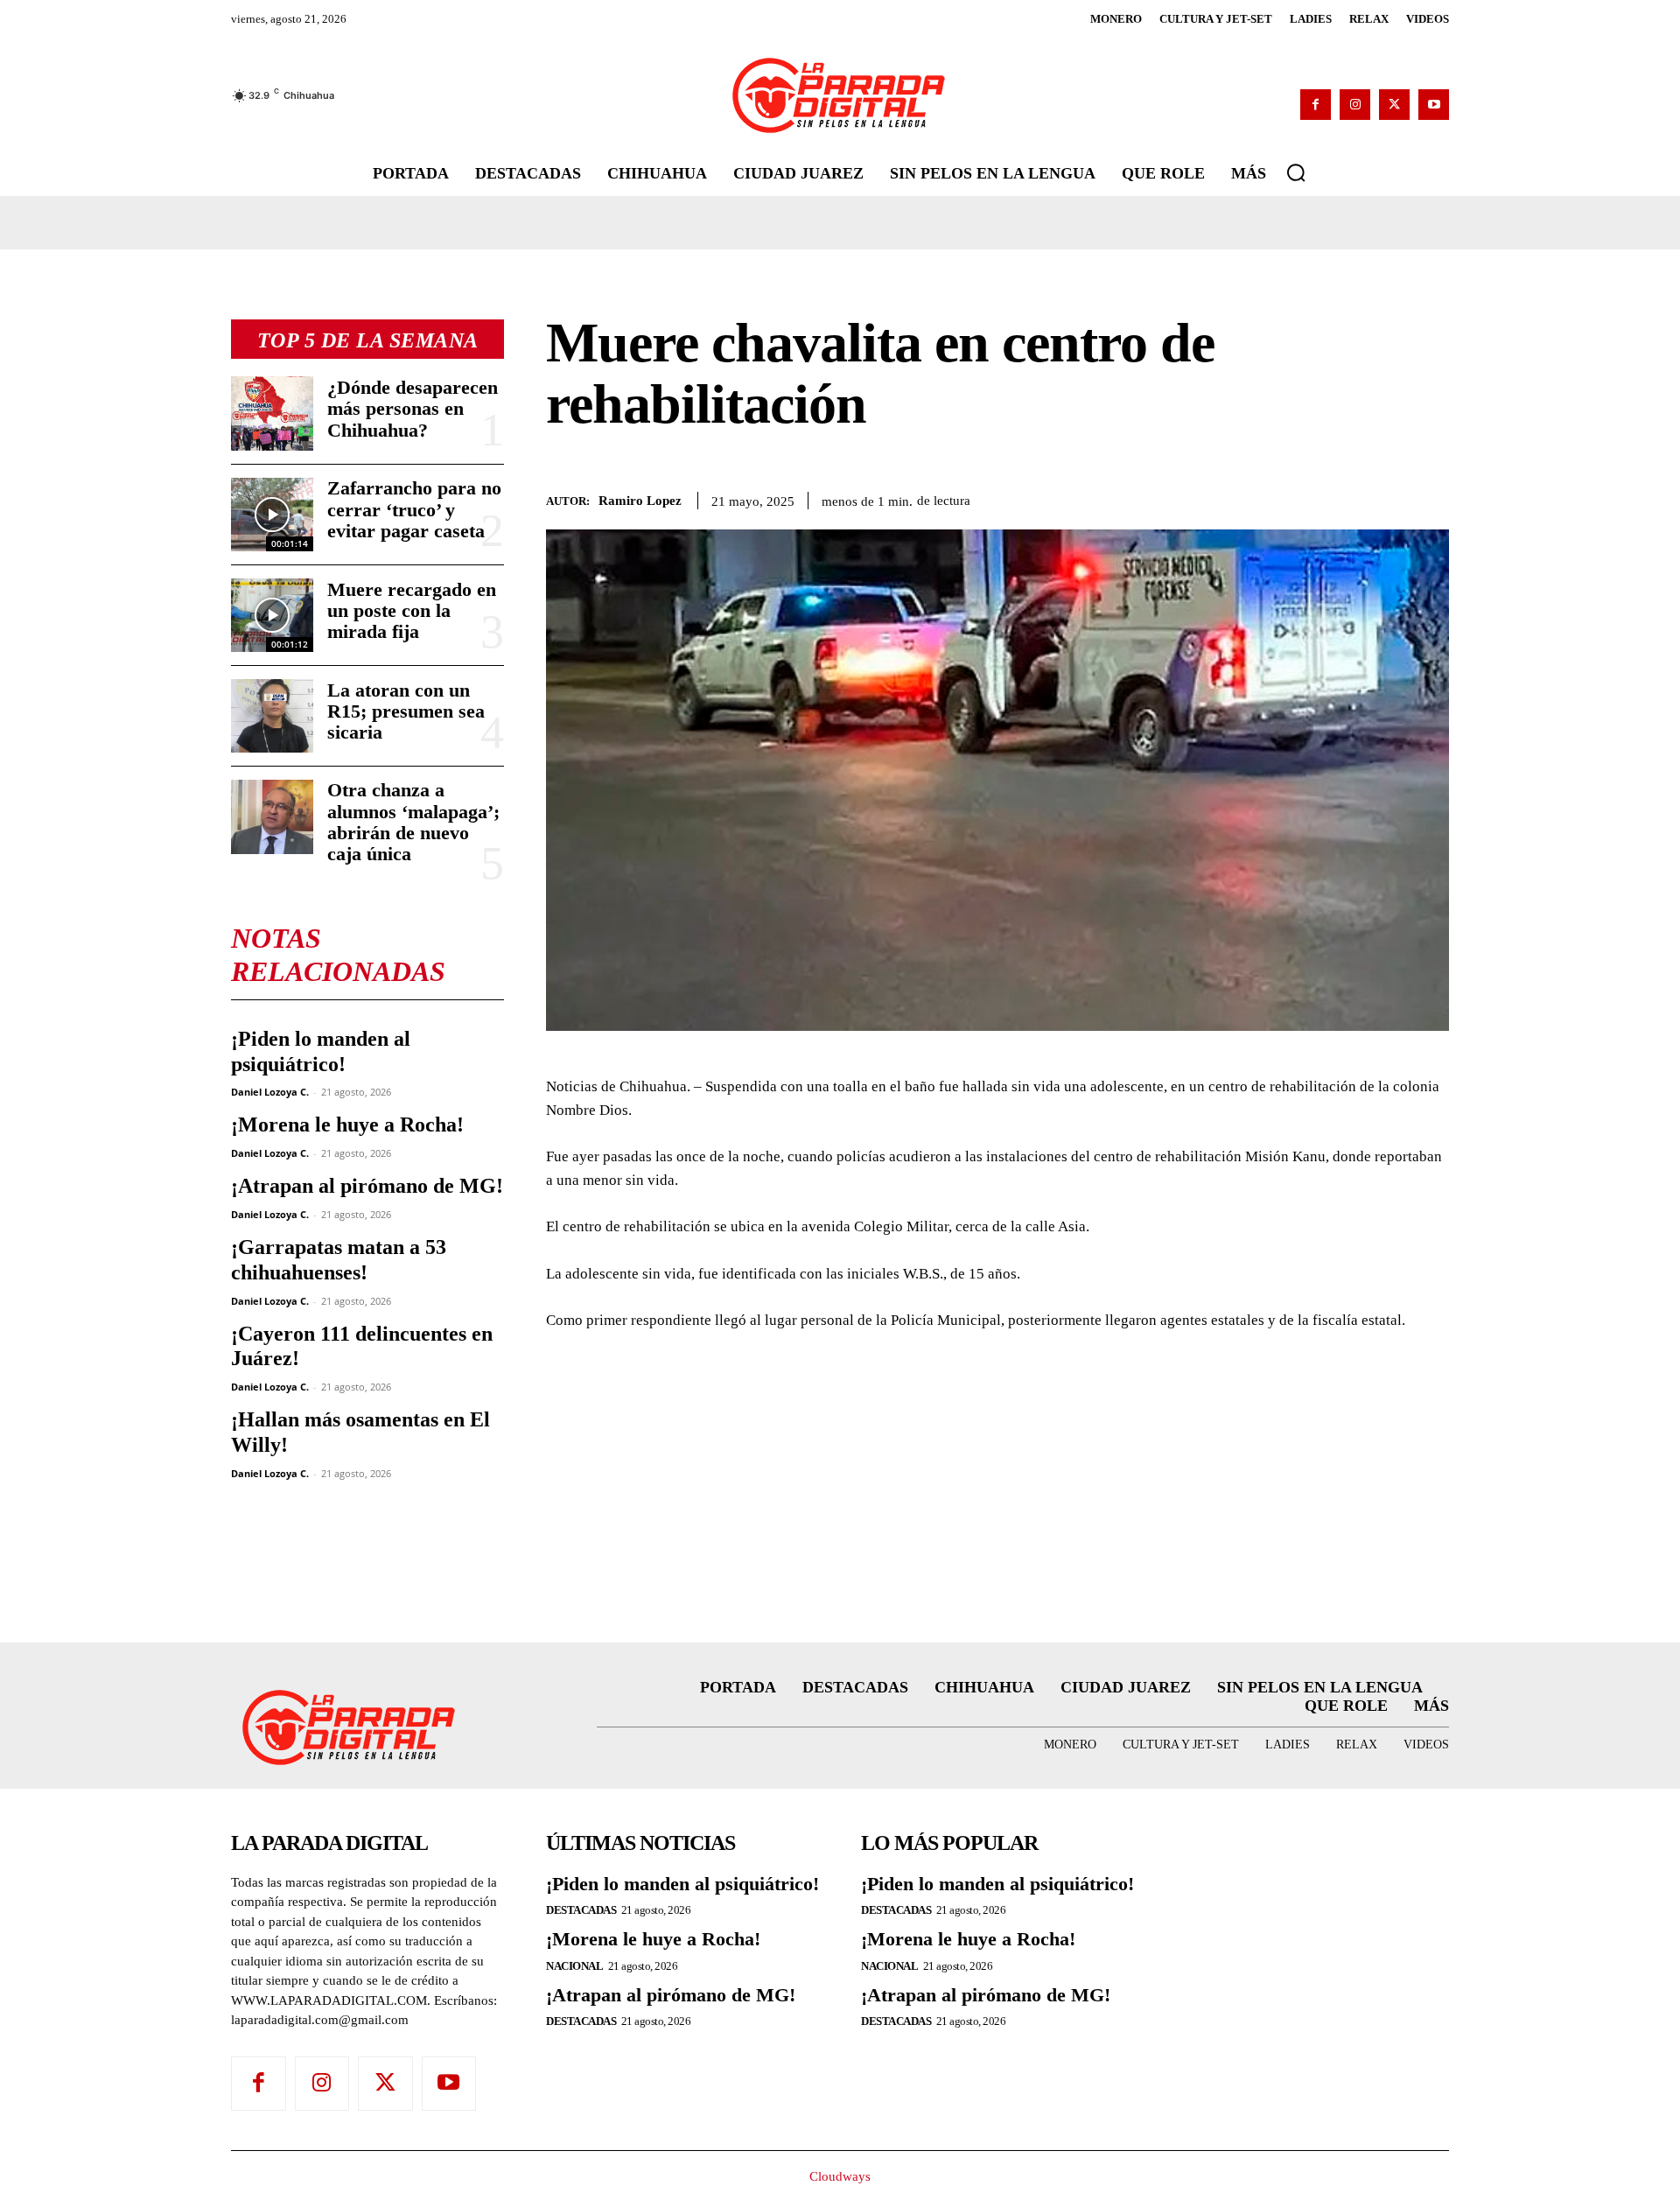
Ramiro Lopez (640, 501)
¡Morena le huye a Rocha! (347, 1125)
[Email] (1431, 497)
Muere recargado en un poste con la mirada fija (412, 610)
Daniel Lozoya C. (270, 1092)
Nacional (574, 1966)
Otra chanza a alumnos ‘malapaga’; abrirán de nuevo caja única (413, 822)
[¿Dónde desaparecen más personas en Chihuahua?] (272, 413)
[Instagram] (1355, 105)
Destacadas (581, 1910)
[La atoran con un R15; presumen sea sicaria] (272, 716)
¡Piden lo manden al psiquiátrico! (682, 1884)
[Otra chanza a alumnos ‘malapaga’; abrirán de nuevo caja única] (272, 816)
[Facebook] (1316, 105)
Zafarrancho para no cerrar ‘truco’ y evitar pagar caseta (414, 509)
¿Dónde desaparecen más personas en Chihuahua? (413, 408)
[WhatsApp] (1351, 497)
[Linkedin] (1391, 497)
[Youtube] (1434, 105)
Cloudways (840, 2176)
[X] (1394, 105)
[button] (1296, 172)
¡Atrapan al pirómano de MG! (367, 1186)
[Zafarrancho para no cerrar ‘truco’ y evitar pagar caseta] (272, 515)
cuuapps (1420, 2186)
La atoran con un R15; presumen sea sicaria (406, 711)
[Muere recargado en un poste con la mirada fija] (272, 615)
